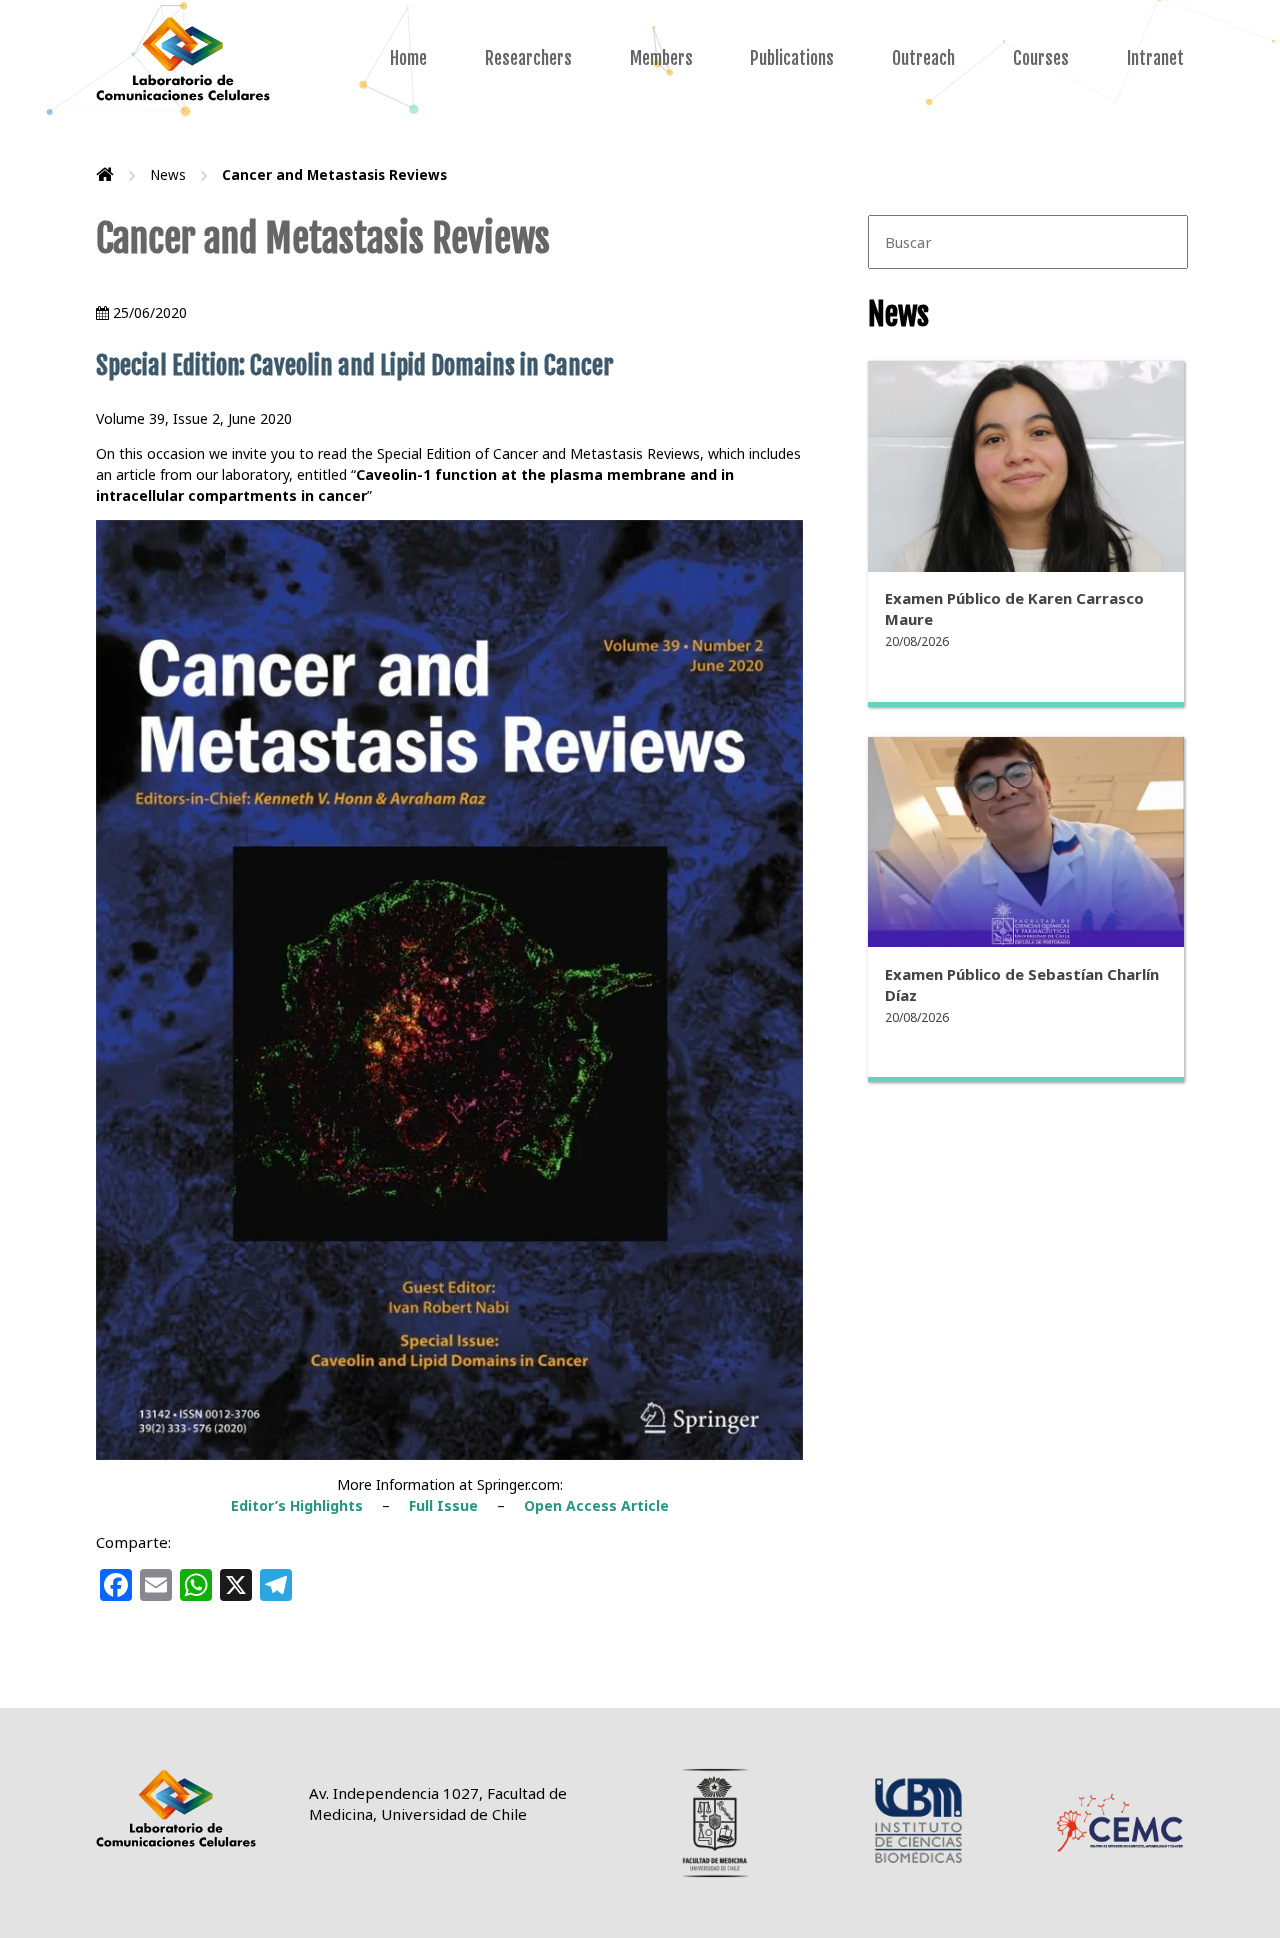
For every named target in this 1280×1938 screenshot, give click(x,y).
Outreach (923, 58)
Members (661, 58)
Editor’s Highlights (297, 1505)
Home (408, 58)
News (168, 175)
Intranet (1155, 58)
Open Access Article (596, 1505)
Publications (792, 58)
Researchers (528, 58)
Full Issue (443, 1505)
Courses (1041, 58)
